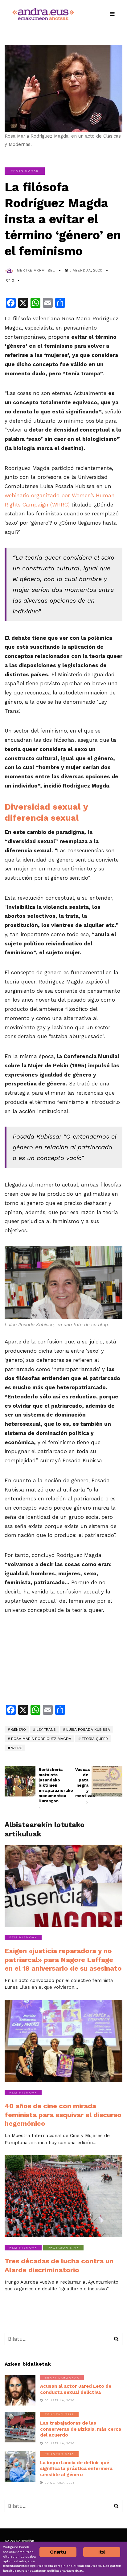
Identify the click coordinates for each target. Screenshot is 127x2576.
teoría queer (95, 1739)
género (18, 1730)
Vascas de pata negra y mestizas (82, 1786)
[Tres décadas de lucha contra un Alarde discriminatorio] (63, 2196)
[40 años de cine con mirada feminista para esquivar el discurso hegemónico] (63, 2041)
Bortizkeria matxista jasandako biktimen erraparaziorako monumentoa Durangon (45, 1788)
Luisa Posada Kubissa (88, 1730)
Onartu (58, 2552)
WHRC (17, 1748)
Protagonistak (63, 2248)
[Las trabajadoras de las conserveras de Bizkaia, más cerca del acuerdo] (20, 2427)
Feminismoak (25, 171)
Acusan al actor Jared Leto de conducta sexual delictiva (76, 2389)
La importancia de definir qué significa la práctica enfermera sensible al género (76, 2469)
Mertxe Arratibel (36, 270)
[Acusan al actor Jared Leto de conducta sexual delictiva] (20, 2390)
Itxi (102, 2552)
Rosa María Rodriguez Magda (41, 1739)
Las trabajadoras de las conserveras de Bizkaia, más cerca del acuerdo (81, 2429)
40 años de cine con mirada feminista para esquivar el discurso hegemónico (63, 2115)
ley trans (46, 1730)
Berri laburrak (62, 2377)
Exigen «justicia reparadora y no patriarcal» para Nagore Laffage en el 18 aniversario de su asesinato (63, 1960)
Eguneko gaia (59, 2414)
